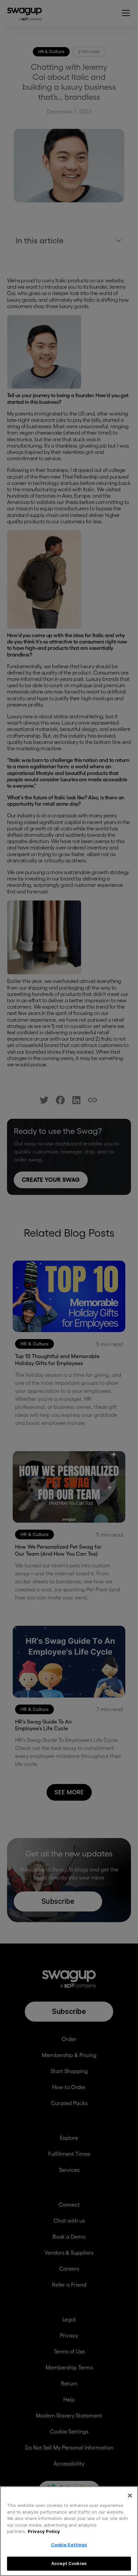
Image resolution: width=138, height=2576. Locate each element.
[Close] (130, 2496)
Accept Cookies (69, 2563)
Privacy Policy (44, 2531)
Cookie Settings (69, 2545)
